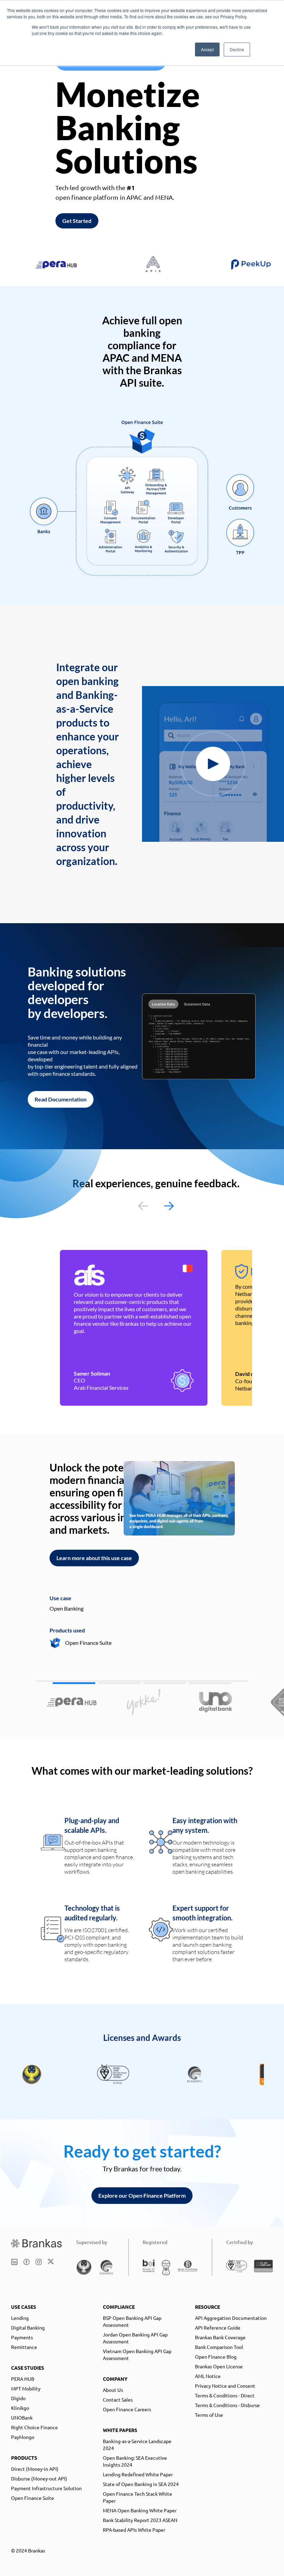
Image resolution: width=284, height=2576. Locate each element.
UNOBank (22, 2417)
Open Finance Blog (216, 2357)
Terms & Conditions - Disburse (227, 2405)
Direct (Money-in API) (35, 2469)
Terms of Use (209, 2415)
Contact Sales (118, 2399)
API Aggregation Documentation (231, 2318)
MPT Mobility (26, 2388)
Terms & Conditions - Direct (225, 2395)
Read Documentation (61, 1099)
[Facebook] (26, 2262)
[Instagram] (39, 2262)
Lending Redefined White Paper (138, 2474)
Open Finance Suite (33, 2498)
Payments (22, 2337)
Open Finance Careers (127, 2409)
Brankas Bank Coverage (220, 2337)
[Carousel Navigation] (156, 1206)
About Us (113, 2390)
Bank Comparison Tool (219, 2347)
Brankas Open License (219, 2366)
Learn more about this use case (94, 1558)
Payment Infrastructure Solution (46, 2488)
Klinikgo (20, 2408)
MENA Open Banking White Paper (140, 2510)
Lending (20, 2318)
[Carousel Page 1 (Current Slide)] (74, 1683)
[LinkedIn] (14, 2262)
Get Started (77, 221)
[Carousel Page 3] (165, 1683)
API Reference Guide (218, 2327)
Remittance (24, 2347)
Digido (18, 2398)
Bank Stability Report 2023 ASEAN (140, 2520)
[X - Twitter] (51, 2262)
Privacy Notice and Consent (225, 2386)
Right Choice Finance (34, 2427)
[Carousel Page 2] (119, 1683)
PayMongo (23, 2437)
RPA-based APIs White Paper (134, 2530)
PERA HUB (23, 2379)
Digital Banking (28, 2327)
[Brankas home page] (37, 2243)
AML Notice (208, 2376)
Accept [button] (207, 49)
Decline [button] (237, 49)
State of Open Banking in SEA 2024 (141, 2484)
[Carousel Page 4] (210, 1683)
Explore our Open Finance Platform (142, 2195)
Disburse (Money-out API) (39, 2478)
